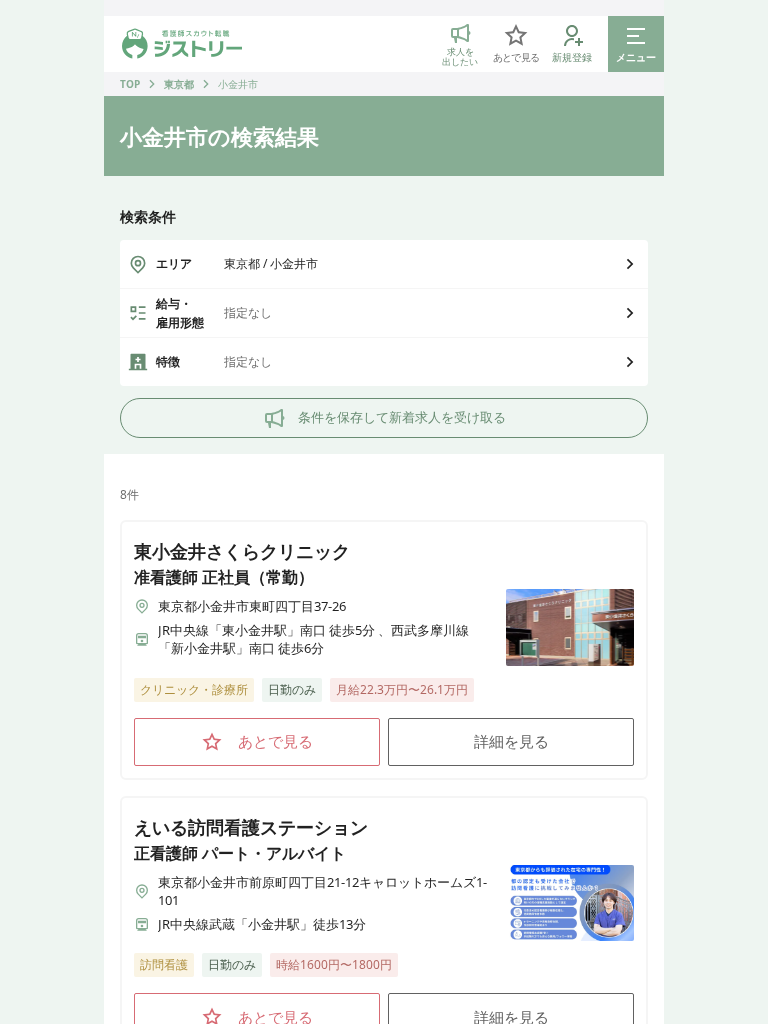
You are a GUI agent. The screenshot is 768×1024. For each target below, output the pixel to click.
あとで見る (275, 741)
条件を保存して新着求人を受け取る (402, 417)
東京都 (179, 84)
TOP (130, 84)
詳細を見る (511, 741)
